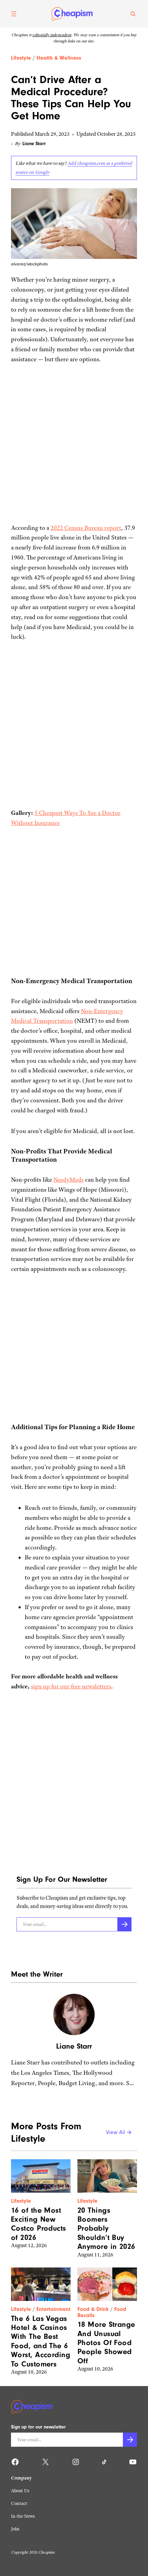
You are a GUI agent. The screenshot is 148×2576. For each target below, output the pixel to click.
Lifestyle (21, 58)
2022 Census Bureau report (86, 528)
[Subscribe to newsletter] (124, 1924)
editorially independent (52, 35)
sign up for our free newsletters (71, 1686)
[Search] (133, 14)
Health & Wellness (59, 58)
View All (116, 2133)
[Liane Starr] (74, 2014)
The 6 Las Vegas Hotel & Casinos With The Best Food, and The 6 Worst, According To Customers (41, 2341)
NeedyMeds (68, 1180)
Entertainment (54, 2309)
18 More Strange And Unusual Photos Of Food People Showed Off (106, 2343)
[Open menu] (14, 14)
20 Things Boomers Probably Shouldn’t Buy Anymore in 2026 (106, 2229)
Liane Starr (34, 144)
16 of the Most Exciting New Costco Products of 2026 (39, 2224)
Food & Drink (93, 2309)
